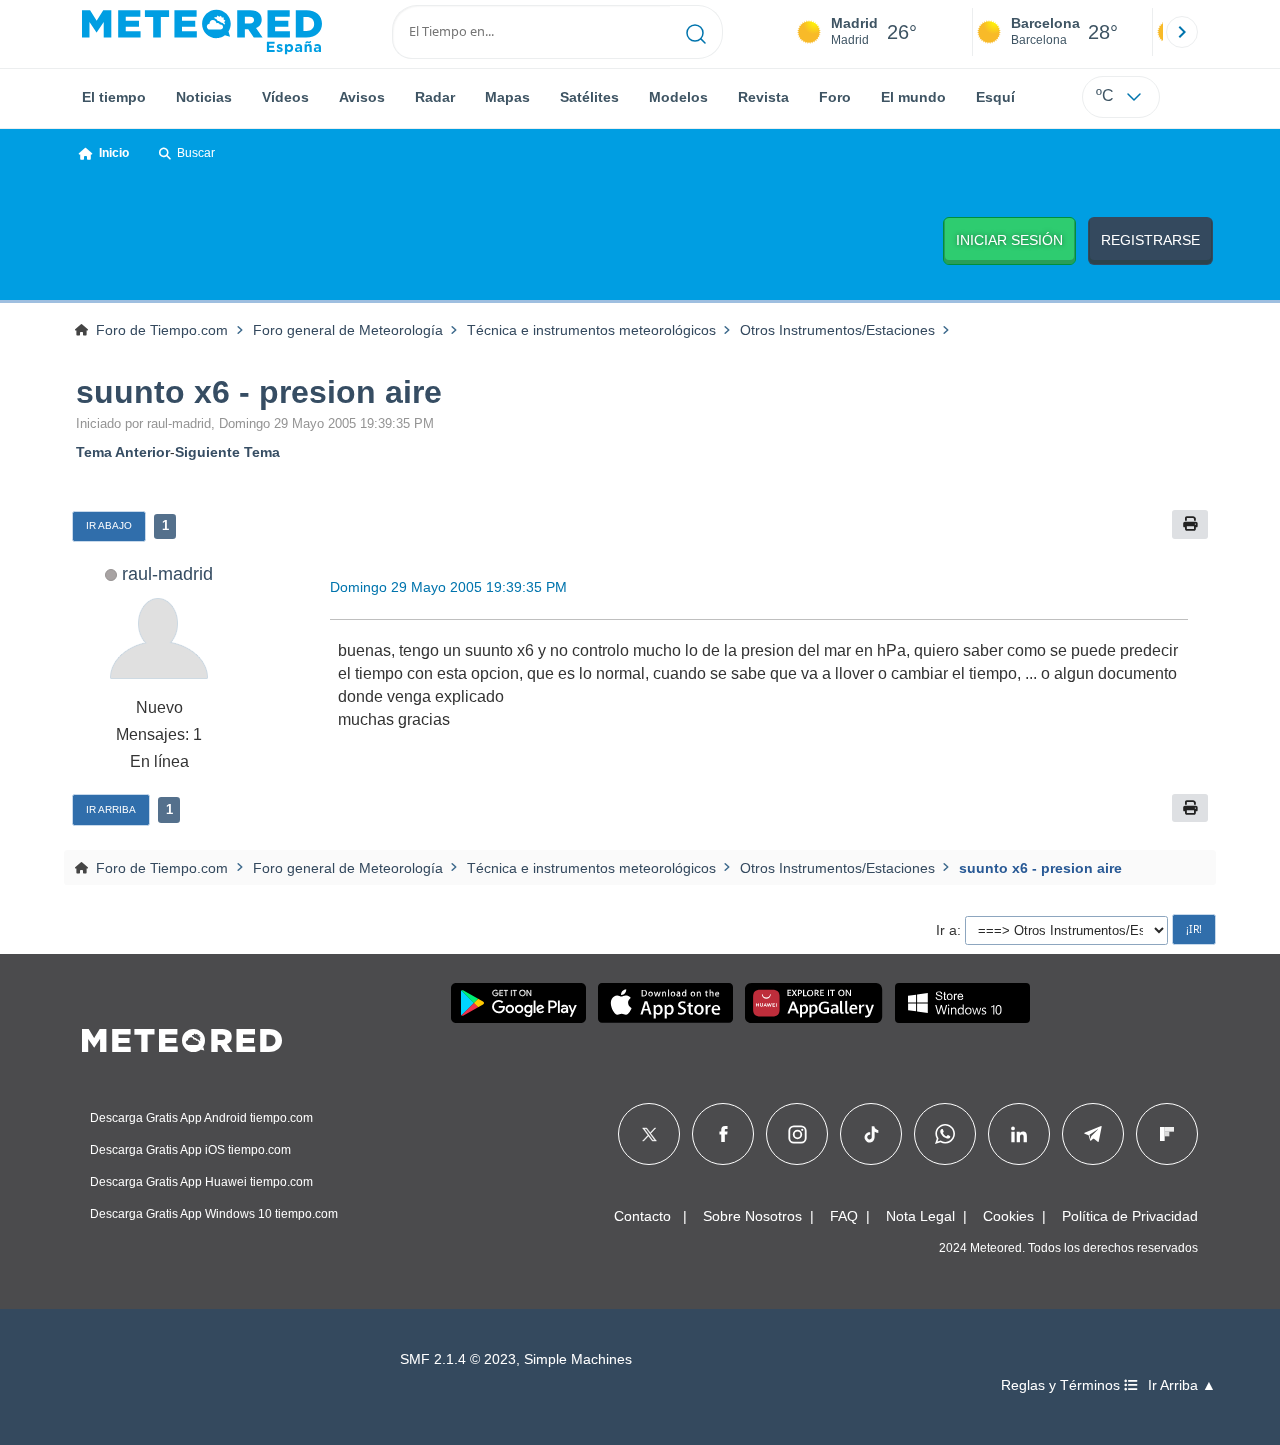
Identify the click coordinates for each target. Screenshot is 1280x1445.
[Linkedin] (1019, 1134)
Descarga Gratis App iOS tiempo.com (190, 1150)
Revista (763, 97)
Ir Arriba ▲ (1182, 1385)
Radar (435, 97)
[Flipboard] (1167, 1134)
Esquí (995, 97)
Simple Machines (578, 1359)
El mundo (913, 97)
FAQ (844, 1216)
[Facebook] (723, 1134)
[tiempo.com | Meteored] (182, 1037)
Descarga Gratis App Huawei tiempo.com (201, 1182)
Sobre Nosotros (752, 1216)
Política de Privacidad (1130, 1216)
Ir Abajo (109, 525)
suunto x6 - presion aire (259, 392)
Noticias (204, 97)
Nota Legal (920, 1216)
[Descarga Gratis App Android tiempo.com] (518, 1003)
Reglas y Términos (1062, 1385)
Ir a (946, 930)
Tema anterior (123, 452)
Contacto (642, 1216)
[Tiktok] (871, 1134)
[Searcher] (696, 32)
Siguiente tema (227, 452)
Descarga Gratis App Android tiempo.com (201, 1118)
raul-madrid (167, 573)
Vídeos (285, 97)
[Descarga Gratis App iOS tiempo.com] (665, 1003)
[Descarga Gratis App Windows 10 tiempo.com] (962, 1003)
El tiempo (114, 97)
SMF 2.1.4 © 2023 (458, 1359)
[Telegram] (1092, 1134)
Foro (835, 97)
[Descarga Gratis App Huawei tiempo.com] (814, 1003)
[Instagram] (797, 1134)
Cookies (1008, 1216)
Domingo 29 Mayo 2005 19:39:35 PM (448, 587)
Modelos (678, 97)
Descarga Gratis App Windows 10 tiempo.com (214, 1214)
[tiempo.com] (202, 32)
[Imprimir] (1190, 524)
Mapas (507, 97)
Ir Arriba (111, 809)
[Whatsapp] (945, 1134)
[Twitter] (649, 1134)
